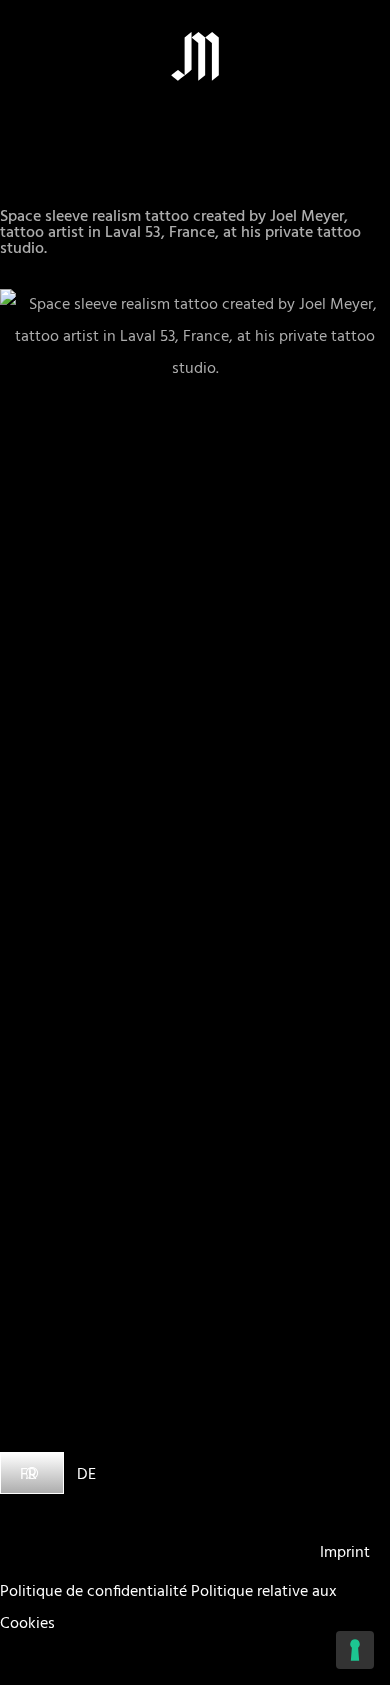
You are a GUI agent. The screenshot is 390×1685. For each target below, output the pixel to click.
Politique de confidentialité (93, 1592)
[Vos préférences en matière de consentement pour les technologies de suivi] (355, 1650)
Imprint (345, 1553)
